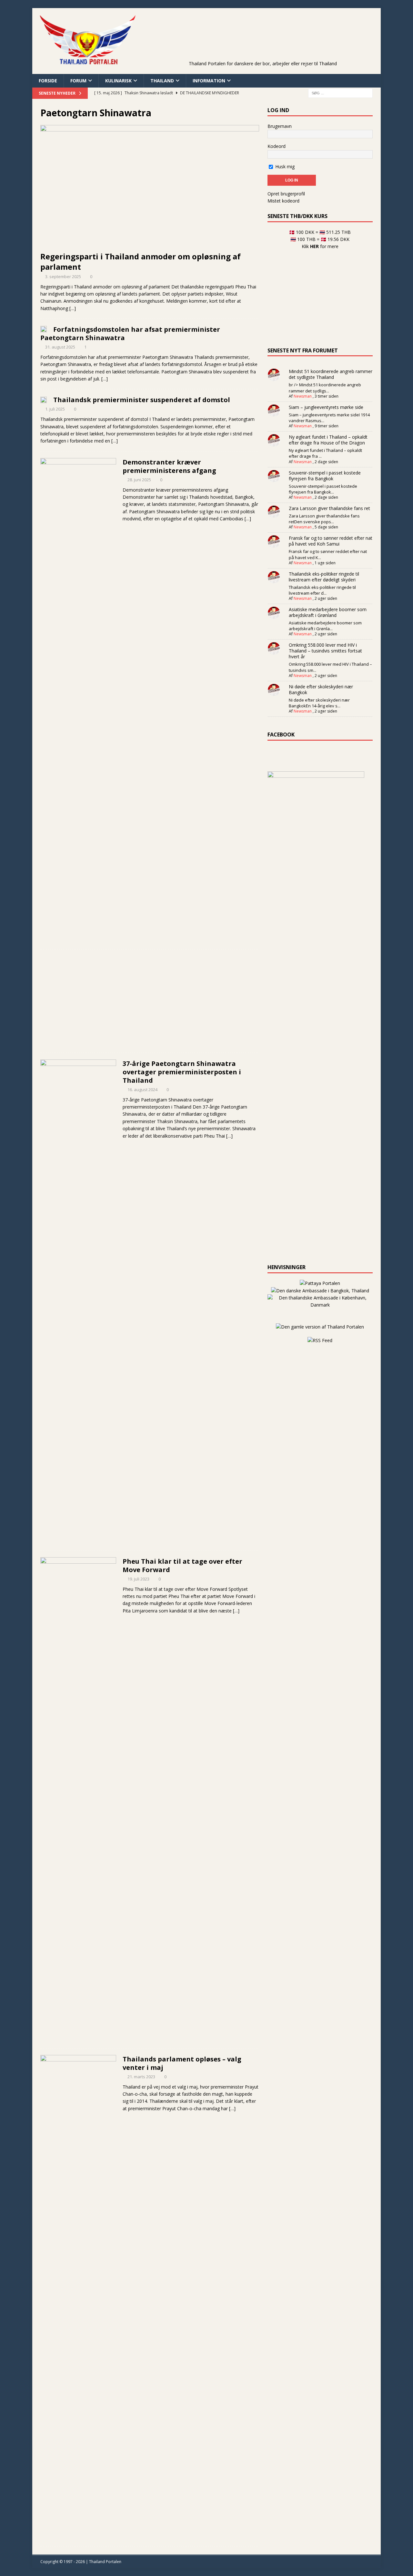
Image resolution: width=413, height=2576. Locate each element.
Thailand (162, 81)
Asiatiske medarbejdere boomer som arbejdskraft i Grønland (328, 612)
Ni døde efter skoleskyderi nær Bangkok (321, 689)
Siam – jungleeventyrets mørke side (326, 407)
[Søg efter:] (340, 93)
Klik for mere (320, 246)
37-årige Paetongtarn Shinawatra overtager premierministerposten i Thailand (182, 1072)
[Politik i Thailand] (78, 1302)
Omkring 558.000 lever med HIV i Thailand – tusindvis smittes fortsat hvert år (325, 651)
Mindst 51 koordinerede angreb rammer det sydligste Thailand (331, 374)
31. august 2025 (60, 347)
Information (209, 81)
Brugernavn (280, 126)
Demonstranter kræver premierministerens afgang (169, 466)
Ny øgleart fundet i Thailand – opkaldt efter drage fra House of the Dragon (328, 440)
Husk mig (284, 167)
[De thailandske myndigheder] (44, 329)
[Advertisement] (263, 44)
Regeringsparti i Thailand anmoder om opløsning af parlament (141, 261)
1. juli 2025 (55, 409)
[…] (73, 308)
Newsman (303, 396)
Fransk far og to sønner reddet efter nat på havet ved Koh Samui (331, 541)
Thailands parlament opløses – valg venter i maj (182, 2063)
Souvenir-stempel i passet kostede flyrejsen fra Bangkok (325, 476)
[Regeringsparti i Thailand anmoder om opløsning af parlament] (150, 187)
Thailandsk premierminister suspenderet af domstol (142, 400)
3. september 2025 (63, 276)
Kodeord (277, 146)
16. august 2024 (142, 1090)
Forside (48, 81)
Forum (78, 81)
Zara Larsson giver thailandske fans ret (329, 508)
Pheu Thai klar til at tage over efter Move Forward (182, 1565)
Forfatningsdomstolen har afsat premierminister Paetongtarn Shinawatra (130, 334)
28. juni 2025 (139, 480)
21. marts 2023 (141, 2077)
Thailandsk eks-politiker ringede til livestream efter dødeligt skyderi (324, 577)
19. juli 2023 (138, 1579)
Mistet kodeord (283, 201)
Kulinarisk (118, 81)
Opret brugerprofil (286, 194)
